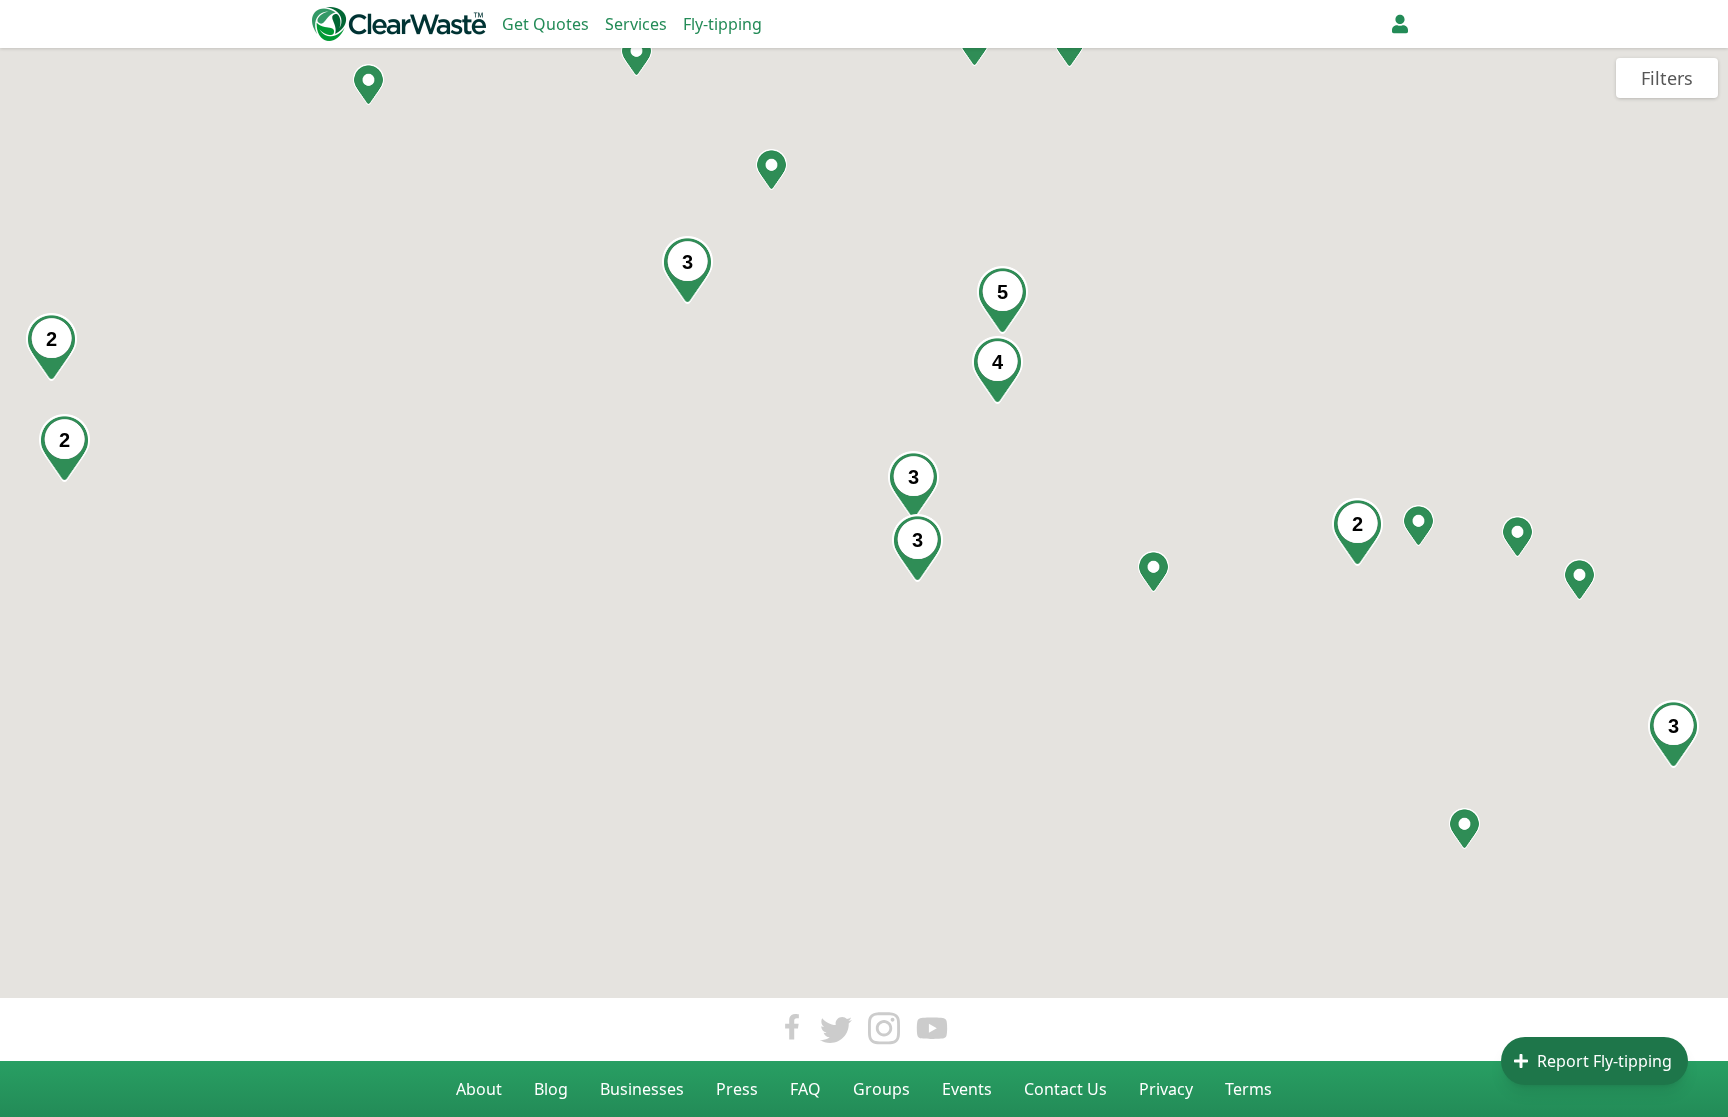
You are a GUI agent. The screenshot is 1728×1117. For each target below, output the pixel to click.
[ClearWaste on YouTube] (932, 1033)
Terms (1248, 1089)
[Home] (399, 24)
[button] (636, 55)
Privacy (1166, 1089)
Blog (551, 1089)
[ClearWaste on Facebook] (792, 1033)
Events (967, 1089)
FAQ (805, 1089)
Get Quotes (545, 24)
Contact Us (1065, 1089)
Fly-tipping (722, 24)
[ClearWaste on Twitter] (836, 1033)
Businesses (642, 1089)
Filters (1667, 78)
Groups (881, 1089)
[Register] (1400, 24)
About (479, 1089)
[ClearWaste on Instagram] (884, 1033)
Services (636, 24)
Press (737, 1089)
